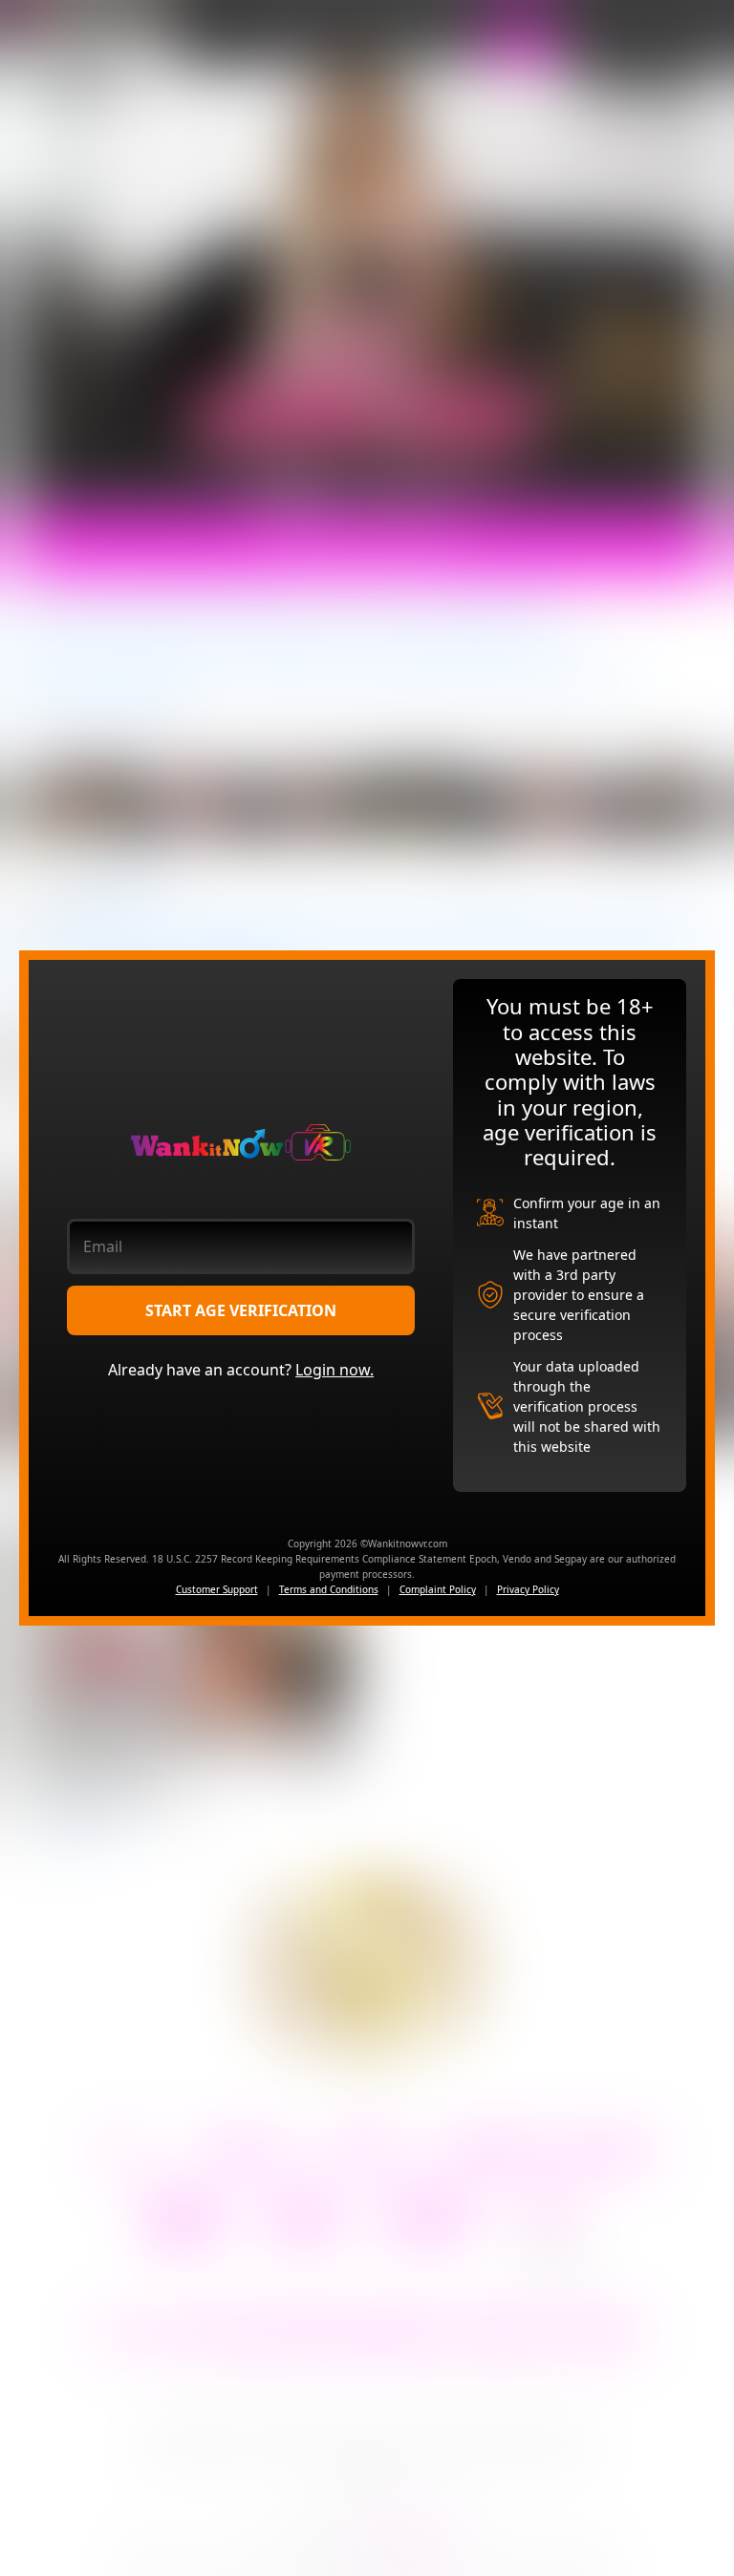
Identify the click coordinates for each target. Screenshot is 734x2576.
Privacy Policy (528, 1589)
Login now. (335, 1370)
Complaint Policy (438, 1589)
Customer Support (217, 1589)
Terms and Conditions (329, 1589)
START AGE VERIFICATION (241, 1310)
